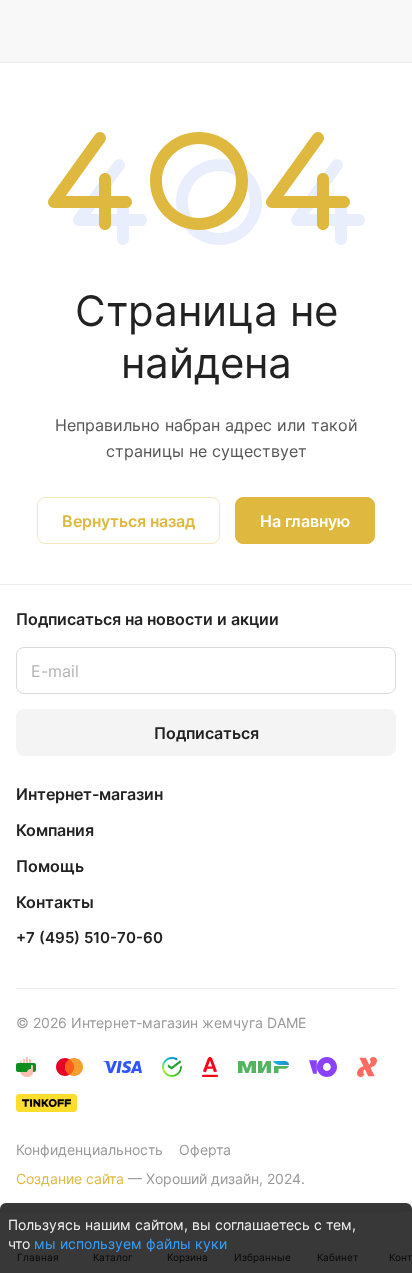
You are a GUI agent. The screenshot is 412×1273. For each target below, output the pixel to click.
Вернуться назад (128, 521)
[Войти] (341, 31)
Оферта (205, 1149)
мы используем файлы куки (130, 1243)
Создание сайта (70, 1178)
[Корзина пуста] (380, 31)
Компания (55, 830)
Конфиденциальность (89, 1149)
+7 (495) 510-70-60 (89, 938)
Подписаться (206, 733)
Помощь (50, 866)
